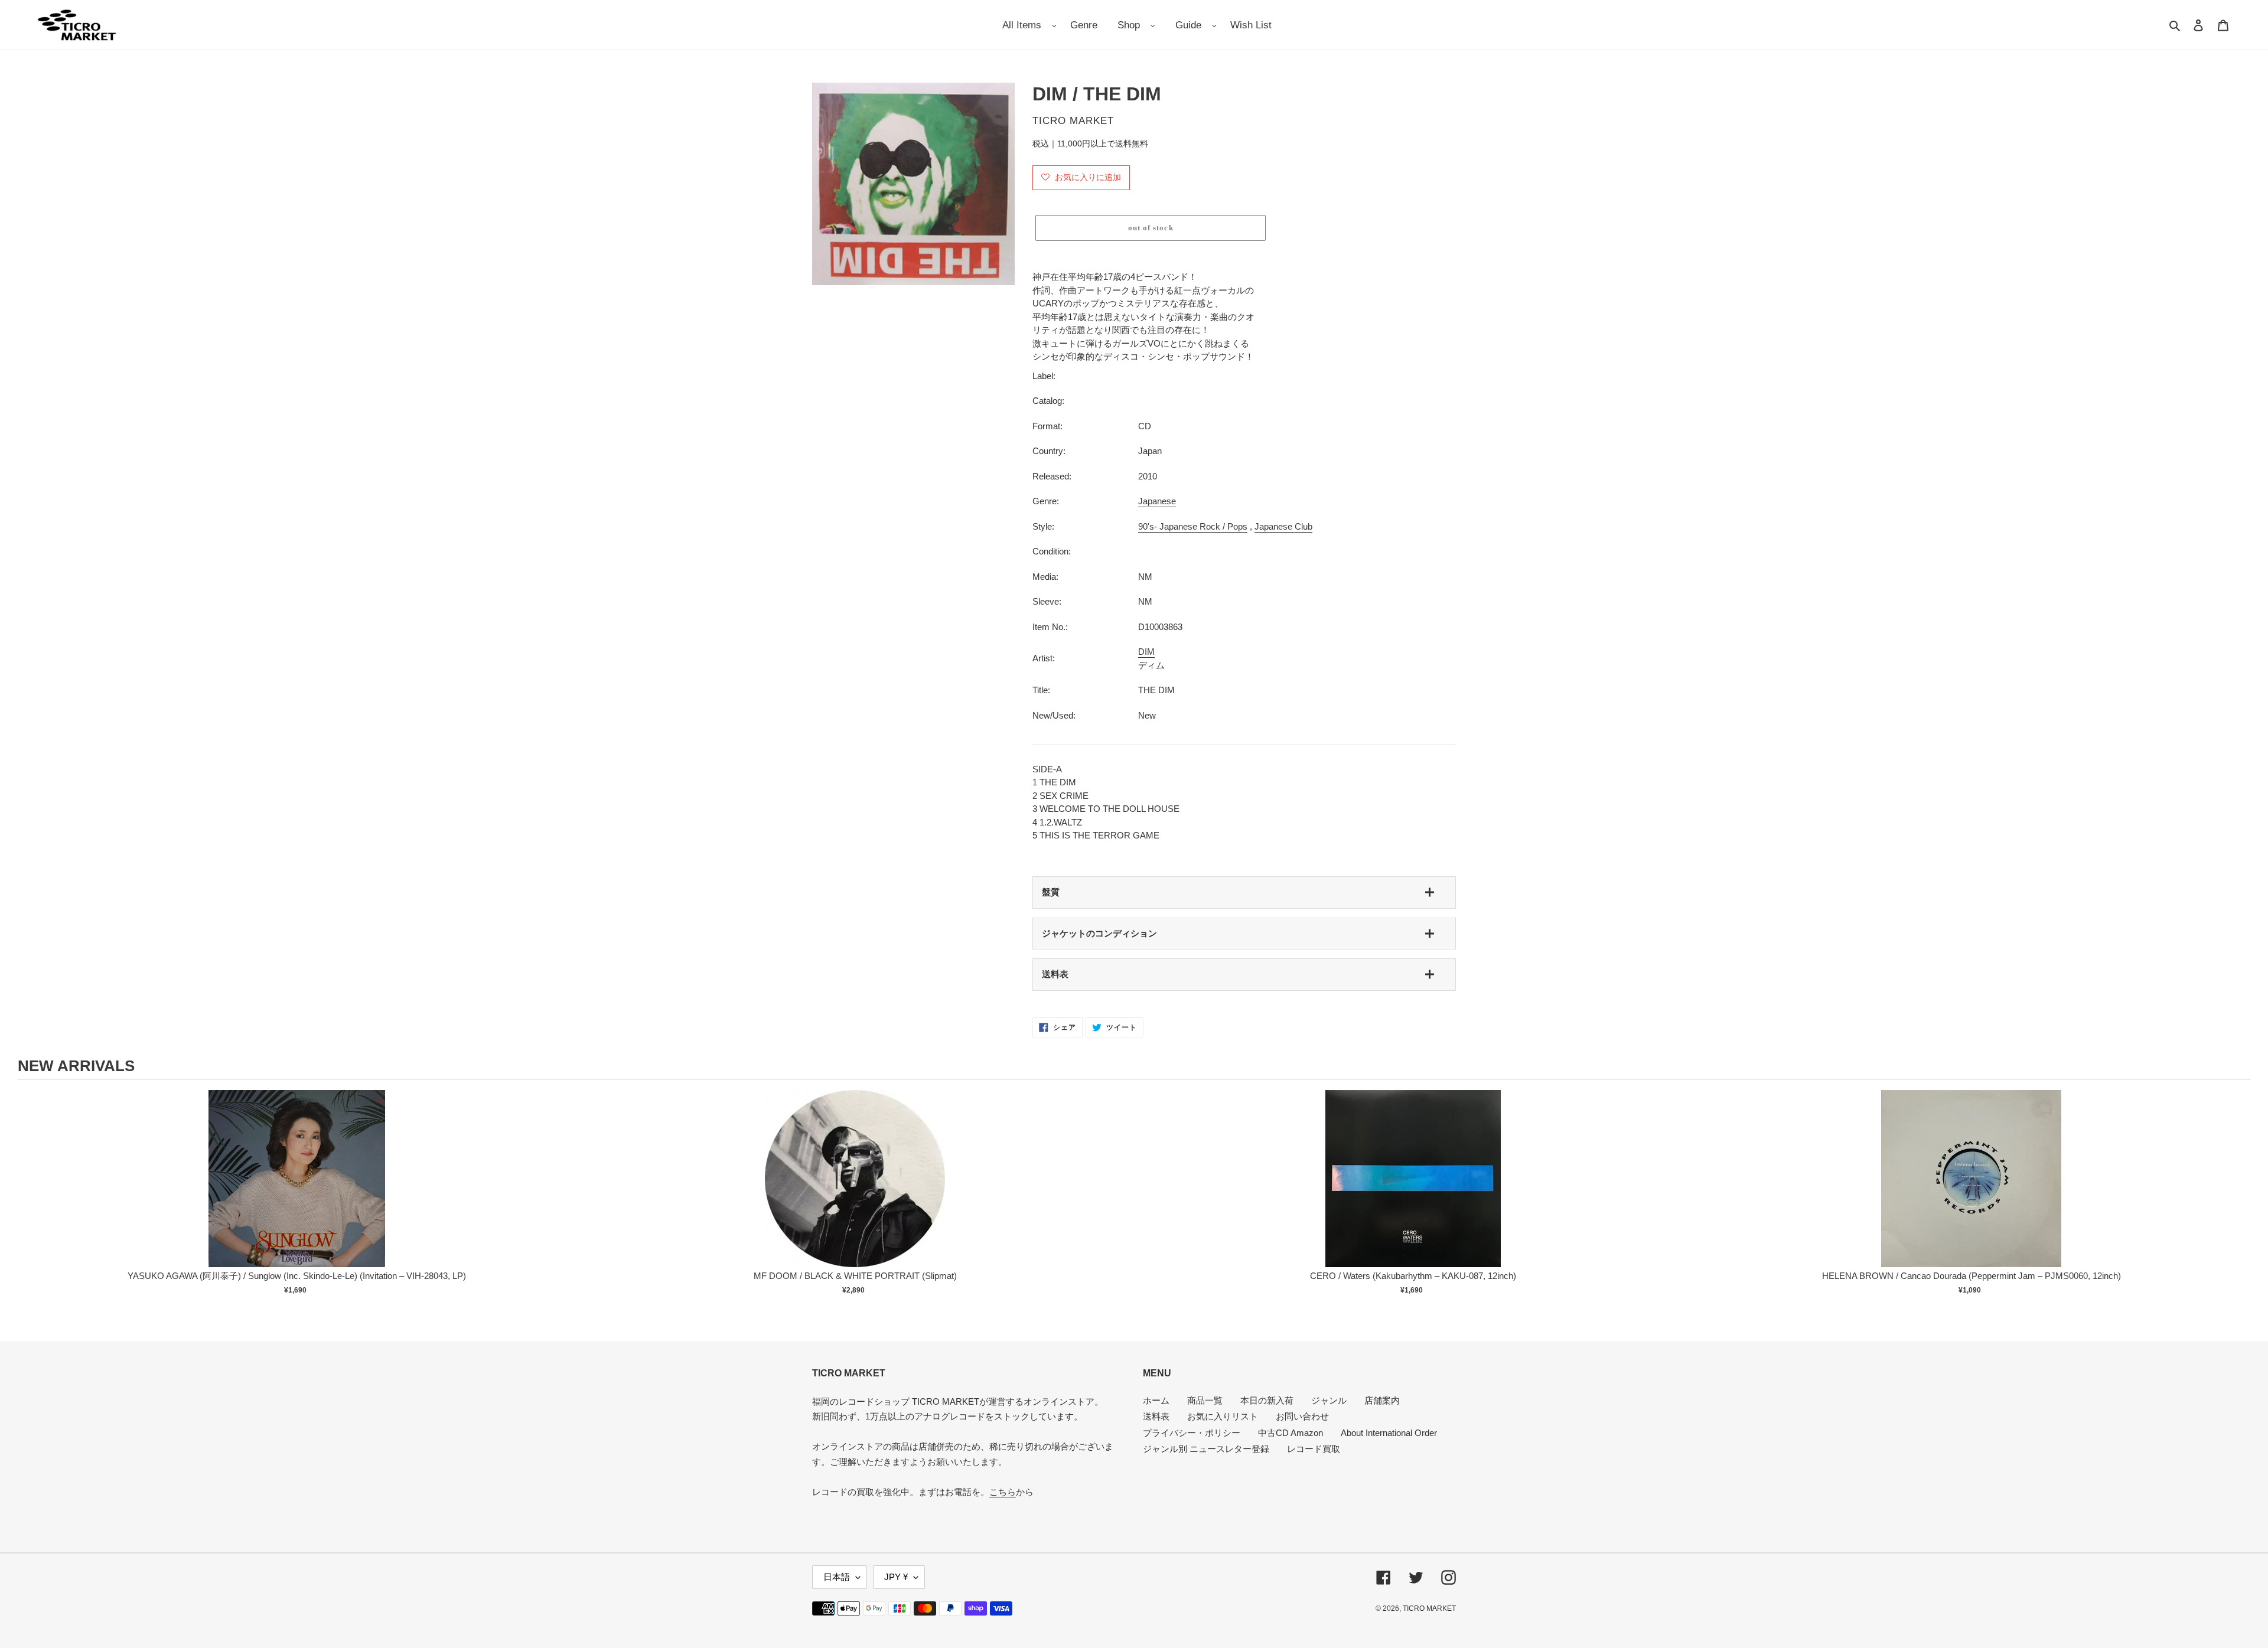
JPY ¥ (896, 1577)
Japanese (1157, 501)
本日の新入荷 (1267, 1400)
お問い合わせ (1302, 1416)
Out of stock (297, 1191)
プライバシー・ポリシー (1192, 1433)
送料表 (1055, 974)
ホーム (1156, 1400)
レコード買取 (1314, 1449)
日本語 (837, 1577)
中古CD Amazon (1291, 1433)
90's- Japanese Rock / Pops (1193, 526)
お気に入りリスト (1223, 1416)
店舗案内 (1382, 1400)
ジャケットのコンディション (1099, 933)
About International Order (1389, 1433)
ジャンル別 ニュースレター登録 (1206, 1449)
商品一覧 (1205, 1400)
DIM (1146, 652)
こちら (1003, 1492)
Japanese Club (1283, 526)
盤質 (1051, 892)
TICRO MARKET (1429, 1608)
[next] (2238, 1200)
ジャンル (1329, 1400)
